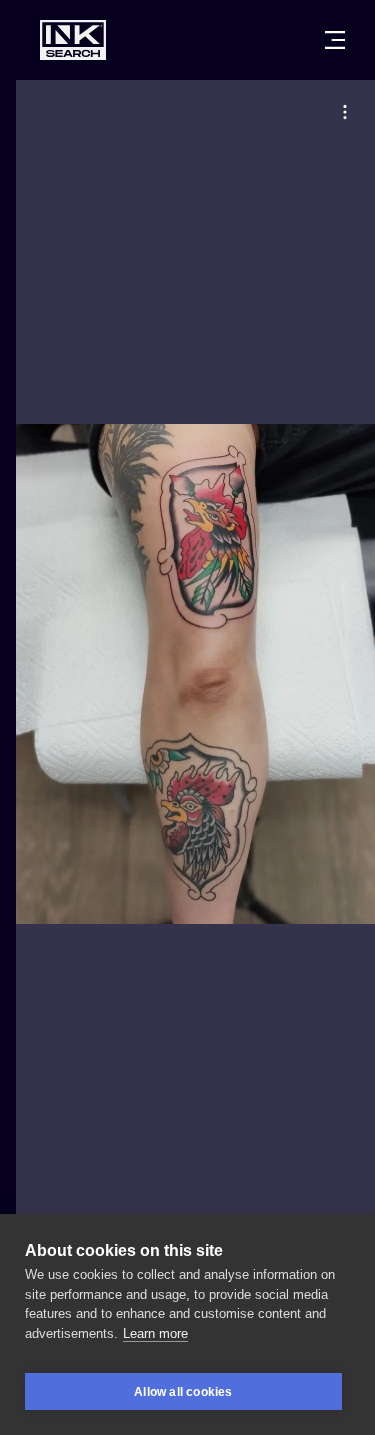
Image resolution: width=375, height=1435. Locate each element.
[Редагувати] (345, 112)
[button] (345, 112)
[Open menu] (335, 40)
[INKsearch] (73, 40)
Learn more (155, 1333)
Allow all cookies (183, 1392)
